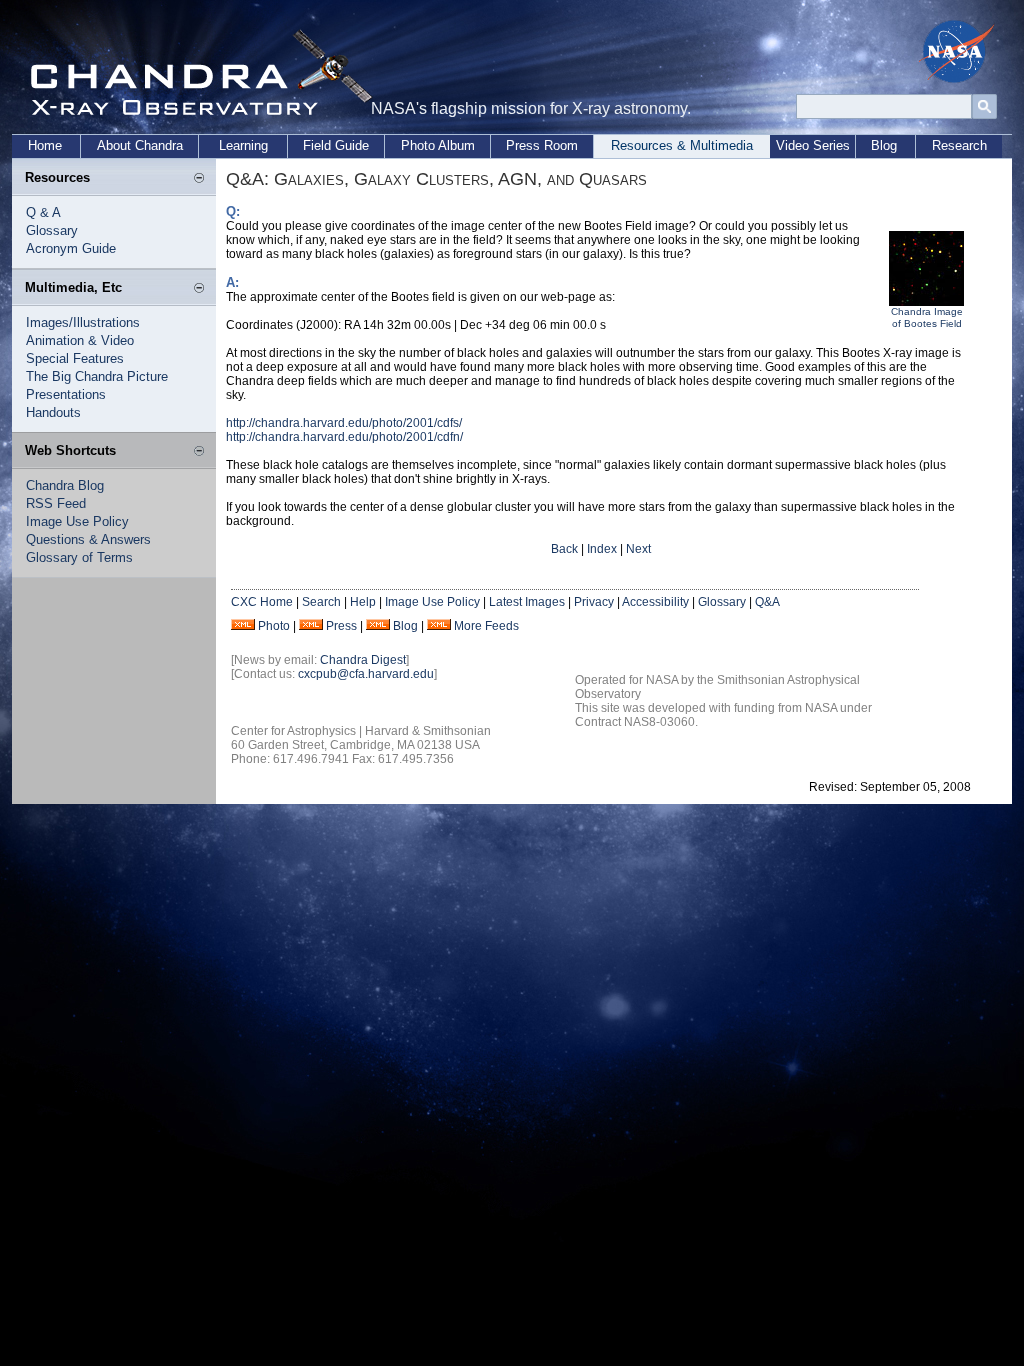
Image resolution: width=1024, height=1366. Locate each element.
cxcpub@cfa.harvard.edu (366, 674)
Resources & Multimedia (682, 145)
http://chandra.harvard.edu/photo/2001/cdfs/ (344, 423)
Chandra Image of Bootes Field (927, 317)
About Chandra (140, 145)
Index (602, 549)
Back (564, 549)
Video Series (813, 145)
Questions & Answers (88, 539)
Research (959, 145)
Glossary (52, 230)
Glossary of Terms (79, 557)
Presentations (66, 394)
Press (341, 626)
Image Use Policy (77, 521)
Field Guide (336, 145)
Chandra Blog (65, 485)
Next (638, 549)
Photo (274, 626)
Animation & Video (80, 340)
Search (321, 602)
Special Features (75, 358)
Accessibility (655, 602)
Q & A (43, 212)
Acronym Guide (71, 248)
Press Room (542, 145)
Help (363, 602)
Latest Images (527, 602)
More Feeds (486, 626)
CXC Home (262, 602)
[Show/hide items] (199, 179)
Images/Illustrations (83, 322)
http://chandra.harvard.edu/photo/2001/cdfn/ (344, 437)
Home (45, 145)
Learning (243, 145)
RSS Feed (56, 503)
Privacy (594, 602)
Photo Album (438, 145)
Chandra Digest (363, 660)
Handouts (53, 412)
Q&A (767, 602)
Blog (884, 145)
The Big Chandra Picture (97, 376)
